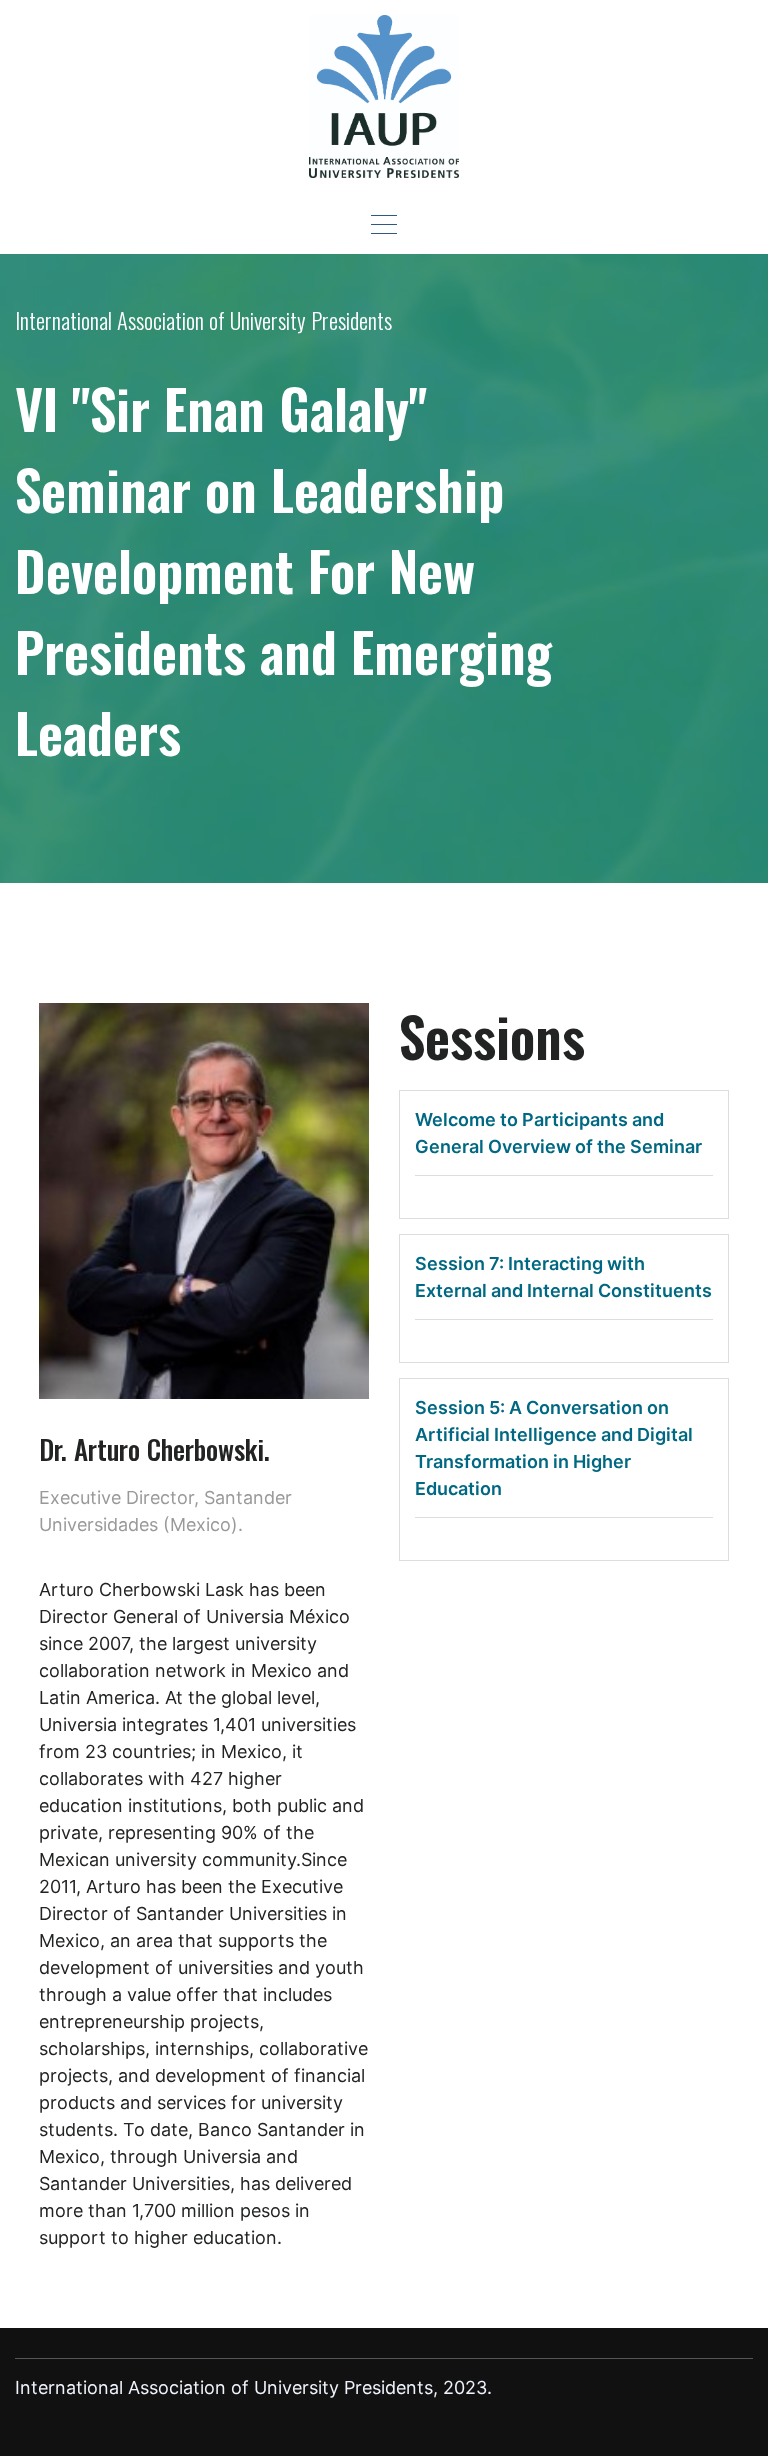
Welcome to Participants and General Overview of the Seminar (558, 1133)
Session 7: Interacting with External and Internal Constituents (563, 1277)
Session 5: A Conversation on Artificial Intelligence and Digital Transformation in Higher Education (554, 1448)
